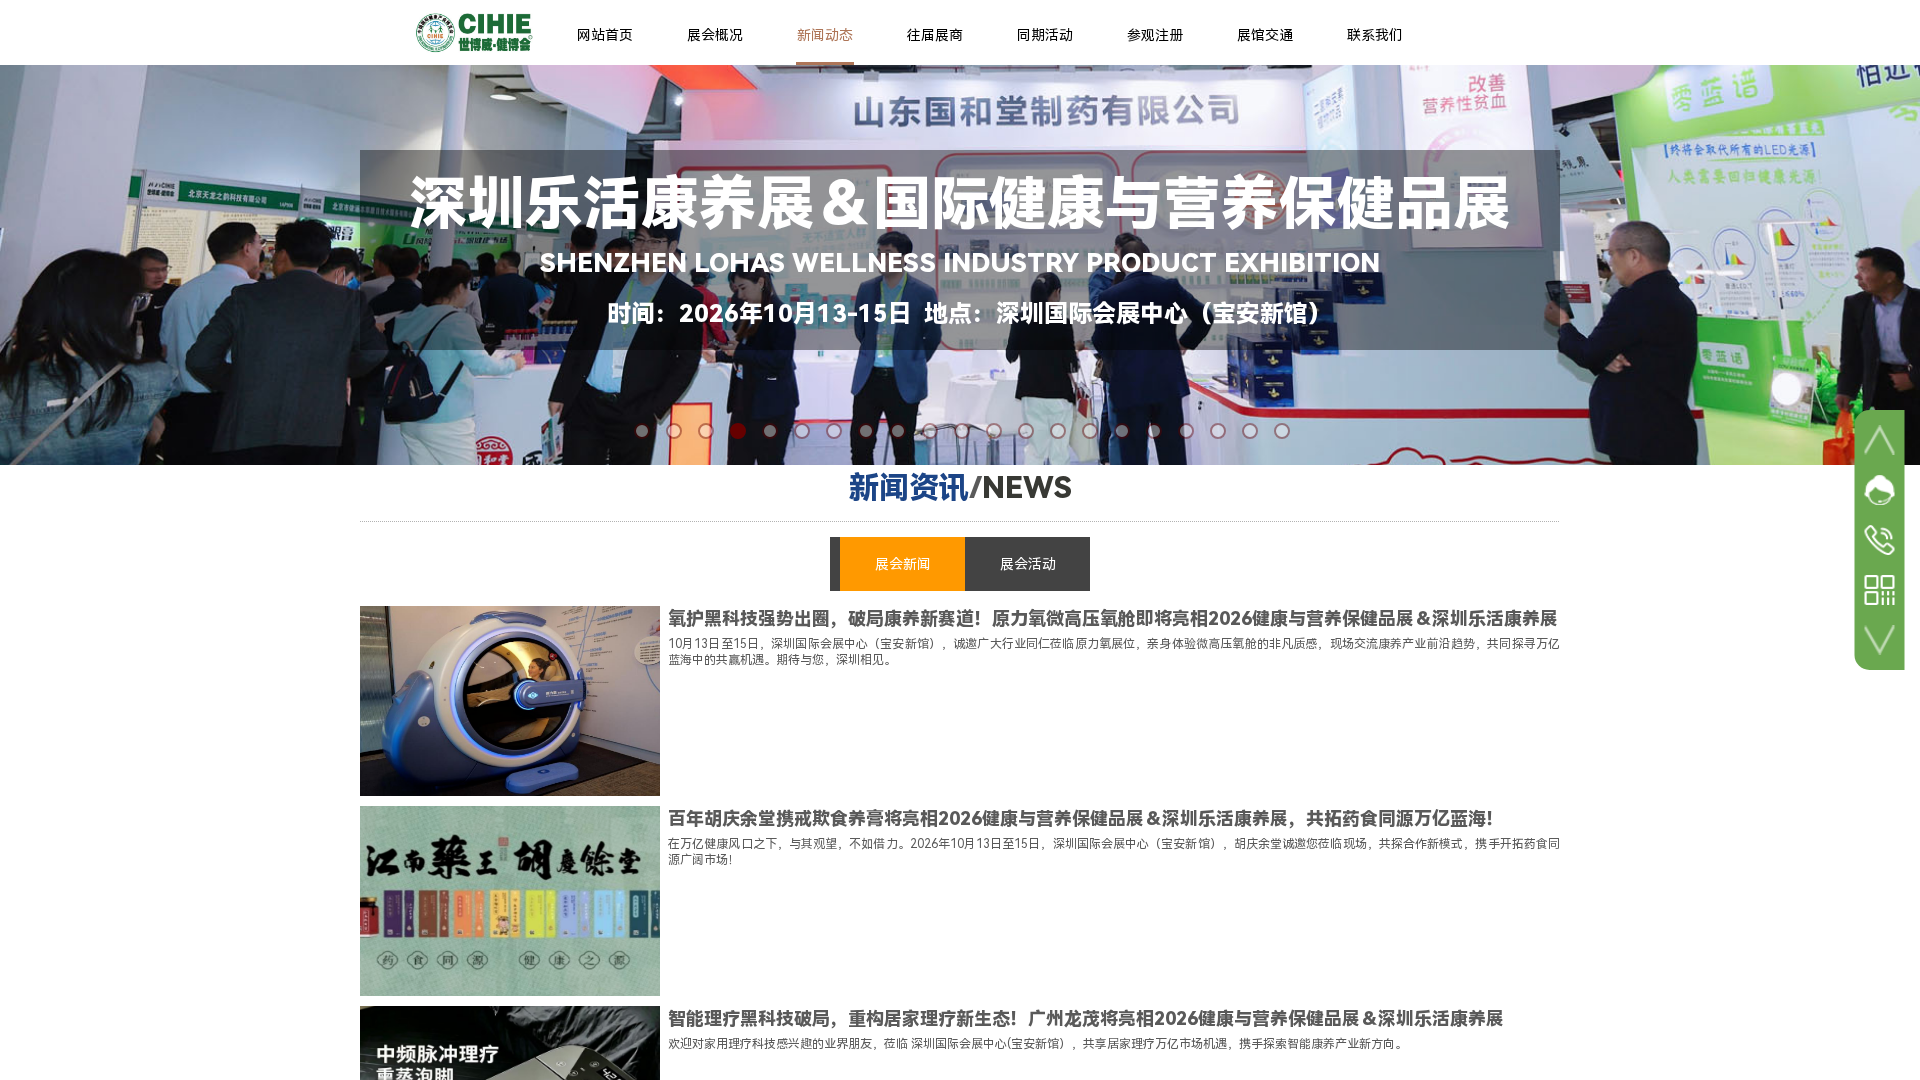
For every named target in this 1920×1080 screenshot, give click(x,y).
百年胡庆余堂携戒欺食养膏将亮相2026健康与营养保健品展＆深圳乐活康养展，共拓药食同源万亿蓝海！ (1086, 818)
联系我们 (1375, 35)
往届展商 (935, 35)
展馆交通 (1265, 35)
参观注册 (1155, 35)
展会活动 (1028, 564)
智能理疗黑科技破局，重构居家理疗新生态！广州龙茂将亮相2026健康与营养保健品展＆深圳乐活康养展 (1086, 1018)
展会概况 (715, 35)
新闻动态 (825, 35)
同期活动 (1045, 35)
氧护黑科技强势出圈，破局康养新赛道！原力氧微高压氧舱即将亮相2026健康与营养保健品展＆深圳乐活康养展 (1113, 618)
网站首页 (605, 35)
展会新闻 (903, 564)
